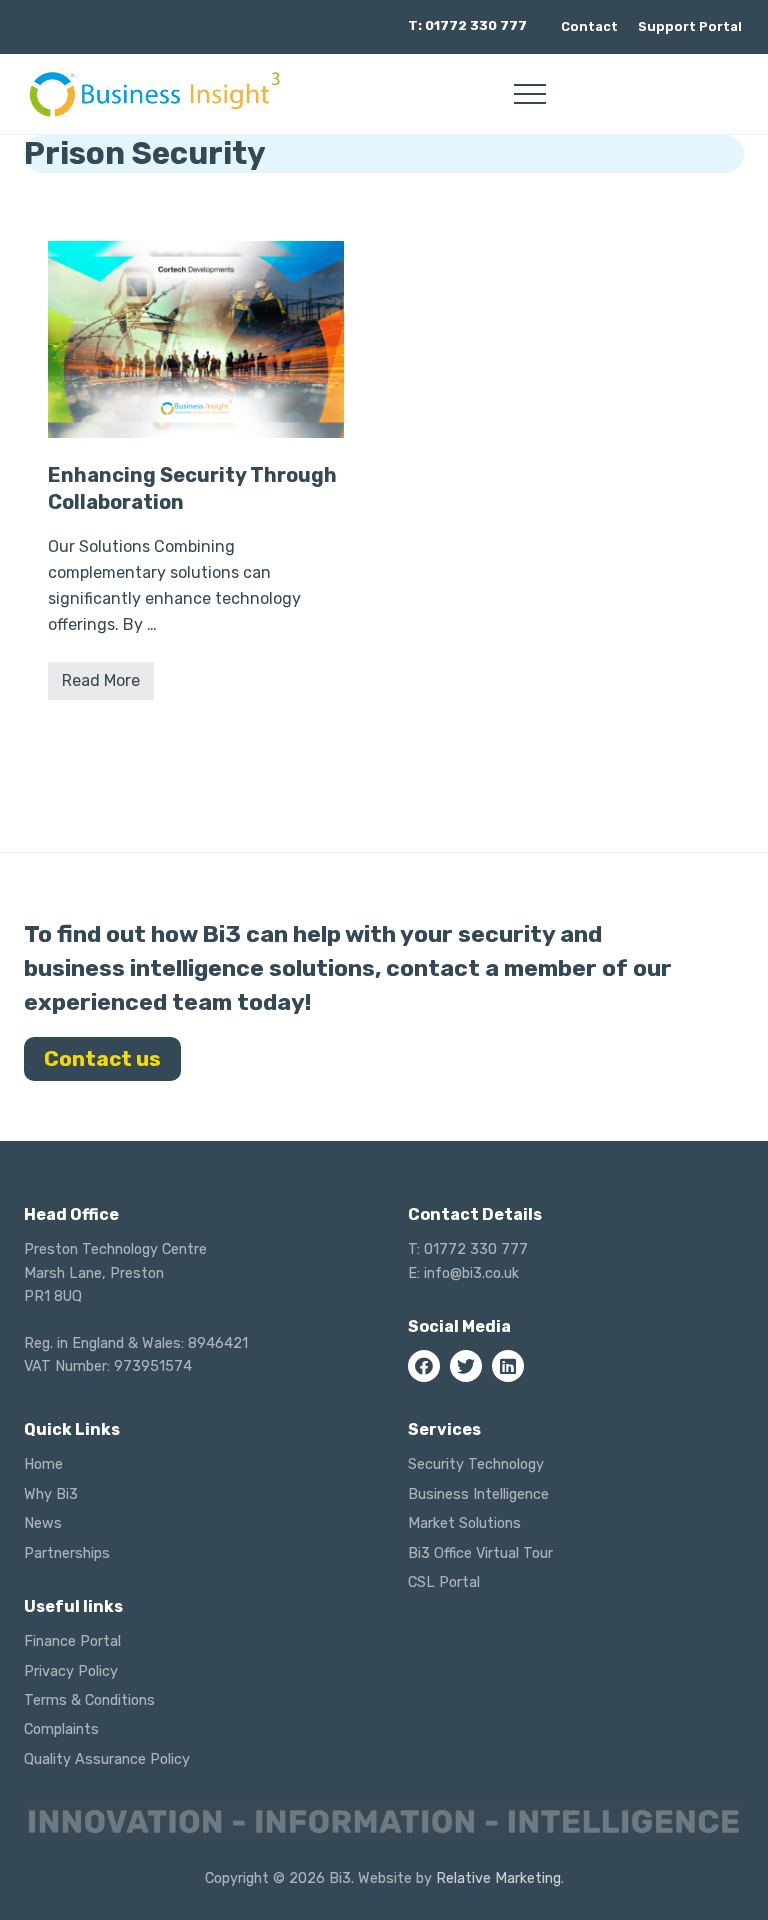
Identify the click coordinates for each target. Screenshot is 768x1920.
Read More (101, 685)
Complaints (61, 1729)
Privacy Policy (71, 1671)
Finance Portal (72, 1641)
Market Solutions (464, 1523)
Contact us (102, 1059)
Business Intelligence (478, 1494)
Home (43, 1464)
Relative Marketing (498, 1878)
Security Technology (476, 1464)
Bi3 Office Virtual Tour (480, 1553)
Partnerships (67, 1553)
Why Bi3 (51, 1494)
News (43, 1523)
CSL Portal (444, 1582)
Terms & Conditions (89, 1700)
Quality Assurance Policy (107, 1759)
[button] (530, 94)
